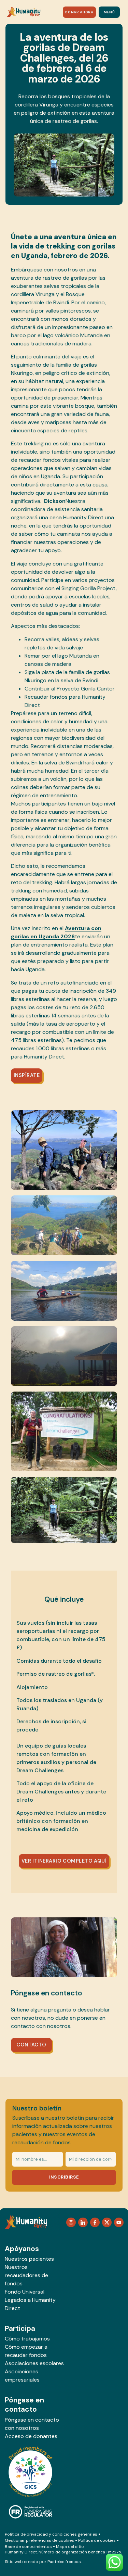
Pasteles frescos (64, 2562)
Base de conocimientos (28, 2547)
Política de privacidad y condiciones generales (51, 2534)
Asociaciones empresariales (22, 2376)
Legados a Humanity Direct (30, 2304)
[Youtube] (119, 2222)
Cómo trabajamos (27, 2339)
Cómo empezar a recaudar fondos (26, 2351)
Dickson (55, 501)
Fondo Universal (25, 2292)
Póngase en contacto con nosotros (32, 2424)
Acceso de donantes (31, 2436)
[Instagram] (71, 2222)
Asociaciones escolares (34, 2363)
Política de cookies (97, 2540)
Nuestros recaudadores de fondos (26, 2275)
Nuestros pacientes (29, 2259)
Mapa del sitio (70, 2547)
